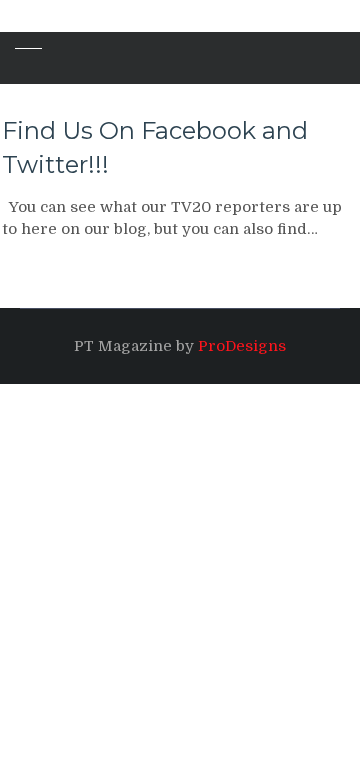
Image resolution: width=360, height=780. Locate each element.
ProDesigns (242, 346)
